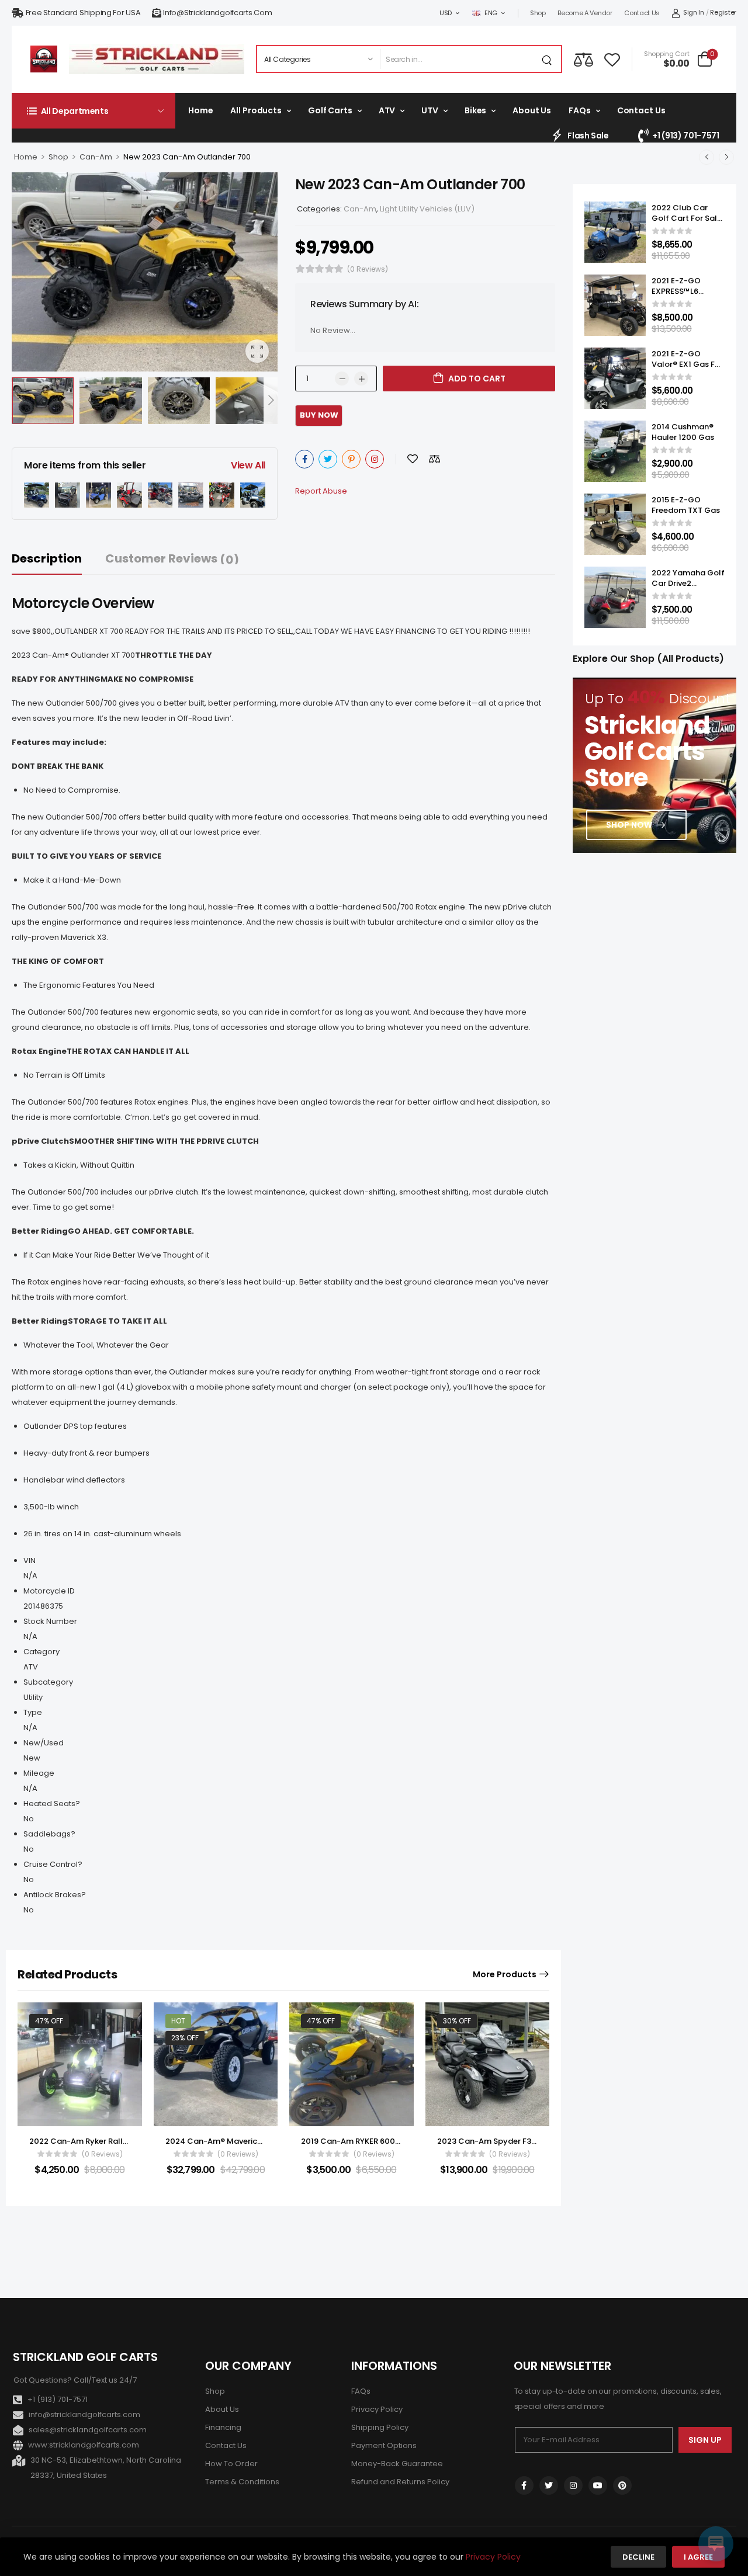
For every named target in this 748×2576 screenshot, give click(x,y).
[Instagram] (375, 459)
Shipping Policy (380, 2427)
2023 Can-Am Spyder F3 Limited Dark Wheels (524, 2141)
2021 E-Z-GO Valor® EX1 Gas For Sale (687, 364)
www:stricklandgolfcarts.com (84, 2445)
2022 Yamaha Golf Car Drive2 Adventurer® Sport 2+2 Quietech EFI (688, 589)
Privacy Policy (377, 2409)
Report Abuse (321, 491)
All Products (256, 110)
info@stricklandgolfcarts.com (217, 13)
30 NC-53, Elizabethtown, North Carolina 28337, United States (106, 2468)
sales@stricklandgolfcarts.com (88, 2430)
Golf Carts (330, 110)
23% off (185, 2038)
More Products (505, 1974)
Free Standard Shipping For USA (83, 13)
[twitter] (549, 2485)
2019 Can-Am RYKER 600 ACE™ (360, 2141)
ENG (491, 13)
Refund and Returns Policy (400, 2482)
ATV (387, 110)
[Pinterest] (351, 459)
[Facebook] (304, 459)
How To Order (231, 2464)
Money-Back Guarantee (397, 2464)
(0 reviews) (368, 269)
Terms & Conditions (242, 2482)
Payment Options (384, 2445)
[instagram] (573, 2485)
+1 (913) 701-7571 (685, 136)
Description (47, 558)
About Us (532, 110)
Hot (178, 2021)
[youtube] (598, 2485)
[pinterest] (622, 2485)
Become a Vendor (585, 13)
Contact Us (642, 13)
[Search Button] (549, 59)
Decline (638, 2557)
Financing (223, 2427)
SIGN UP (705, 2440)
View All (248, 465)
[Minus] (342, 379)
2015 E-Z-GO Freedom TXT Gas (686, 505)
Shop (538, 13)
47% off (49, 2021)
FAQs (579, 110)
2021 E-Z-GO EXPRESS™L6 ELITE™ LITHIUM (680, 291)
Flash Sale (588, 136)
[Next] (271, 400)
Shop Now (629, 825)
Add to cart (477, 379)
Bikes (475, 110)
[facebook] (524, 2485)
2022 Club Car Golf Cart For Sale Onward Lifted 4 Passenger (687, 224)
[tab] (58, 559)
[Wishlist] (612, 59)
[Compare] (583, 59)
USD (446, 13)
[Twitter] (328, 459)
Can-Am (96, 157)
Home (200, 110)
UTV (430, 110)
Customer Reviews (172, 559)
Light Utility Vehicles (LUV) (427, 209)
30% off (457, 2021)
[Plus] (361, 379)
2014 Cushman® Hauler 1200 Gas (683, 432)
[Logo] (44, 59)
